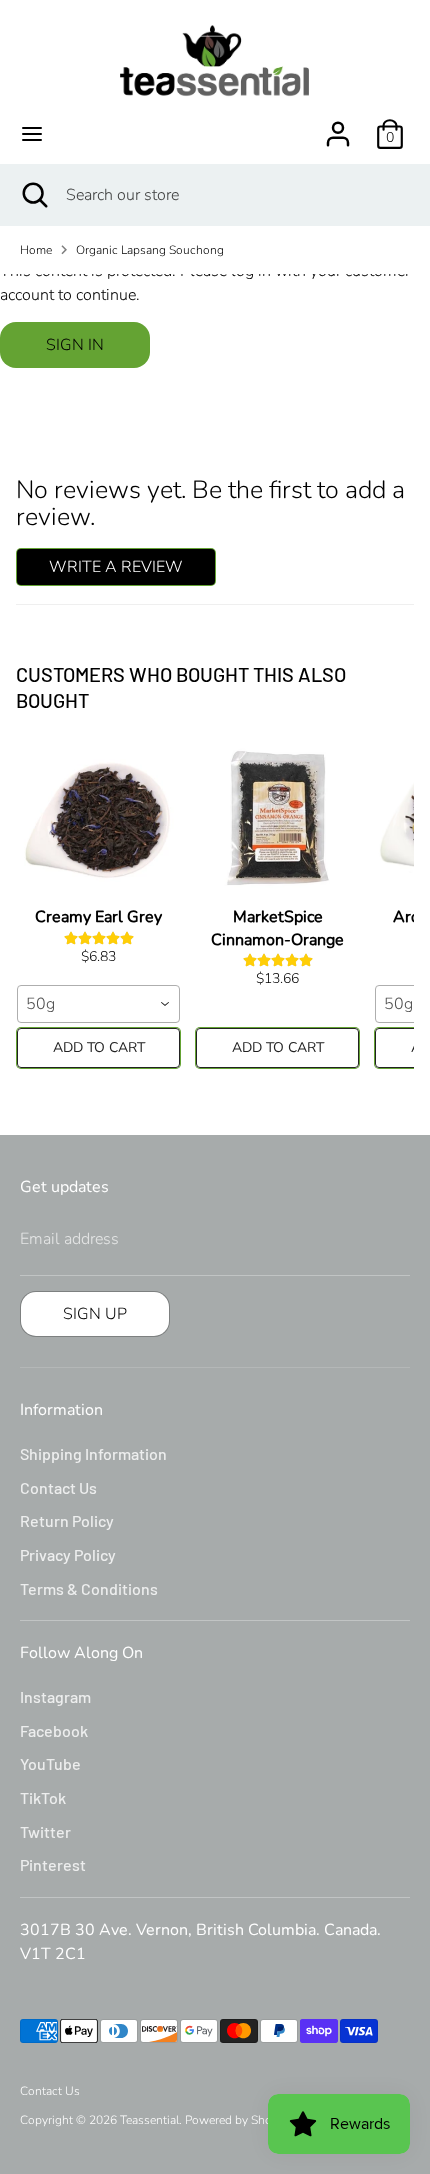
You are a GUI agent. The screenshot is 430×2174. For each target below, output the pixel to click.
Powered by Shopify (238, 2120)
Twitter (45, 1831)
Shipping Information (93, 1453)
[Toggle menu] (32, 134)
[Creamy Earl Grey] (98, 818)
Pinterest (53, 1864)
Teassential (149, 2120)
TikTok (43, 1797)
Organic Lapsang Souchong (150, 250)
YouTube (50, 1763)
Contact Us (58, 1487)
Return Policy (67, 1520)
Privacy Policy (68, 1554)
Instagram (55, 1696)
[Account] (338, 126)
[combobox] (98, 1004)
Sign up (95, 1314)
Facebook (54, 1730)
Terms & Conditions (89, 1588)
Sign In (75, 345)
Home (36, 250)
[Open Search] (33, 195)
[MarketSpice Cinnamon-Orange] (277, 818)
